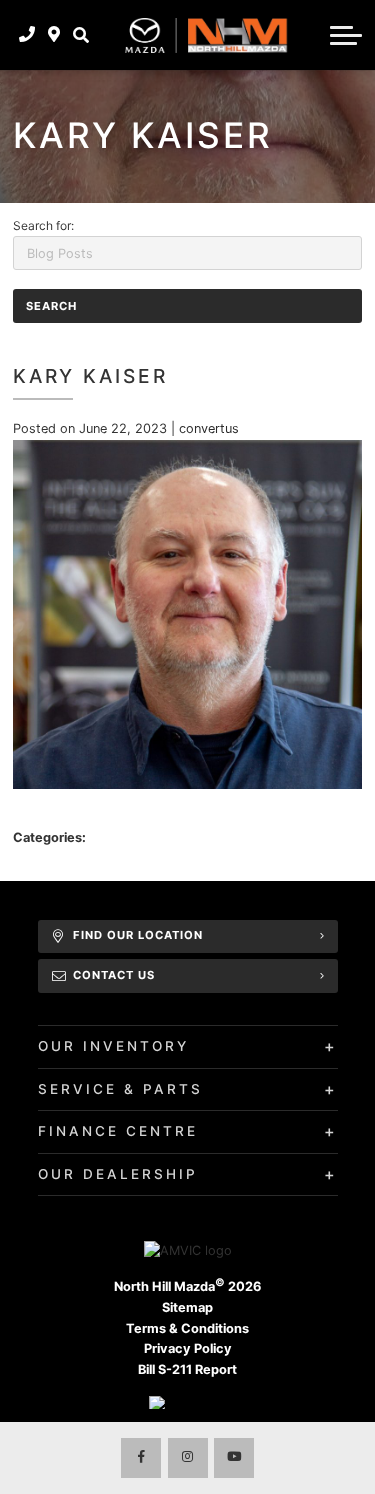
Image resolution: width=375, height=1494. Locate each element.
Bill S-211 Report (187, 1369)
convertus (209, 428)
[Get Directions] (54, 35)
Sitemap (187, 1307)
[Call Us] (27, 35)
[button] (80, 35)
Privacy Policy (188, 1348)
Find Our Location (138, 935)
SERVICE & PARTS (120, 1089)
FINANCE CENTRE (118, 1131)
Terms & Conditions (187, 1328)
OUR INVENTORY (113, 1046)
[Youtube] (234, 1458)
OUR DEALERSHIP (118, 1174)
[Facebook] (141, 1458)
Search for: (43, 225)
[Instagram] (188, 1458)
